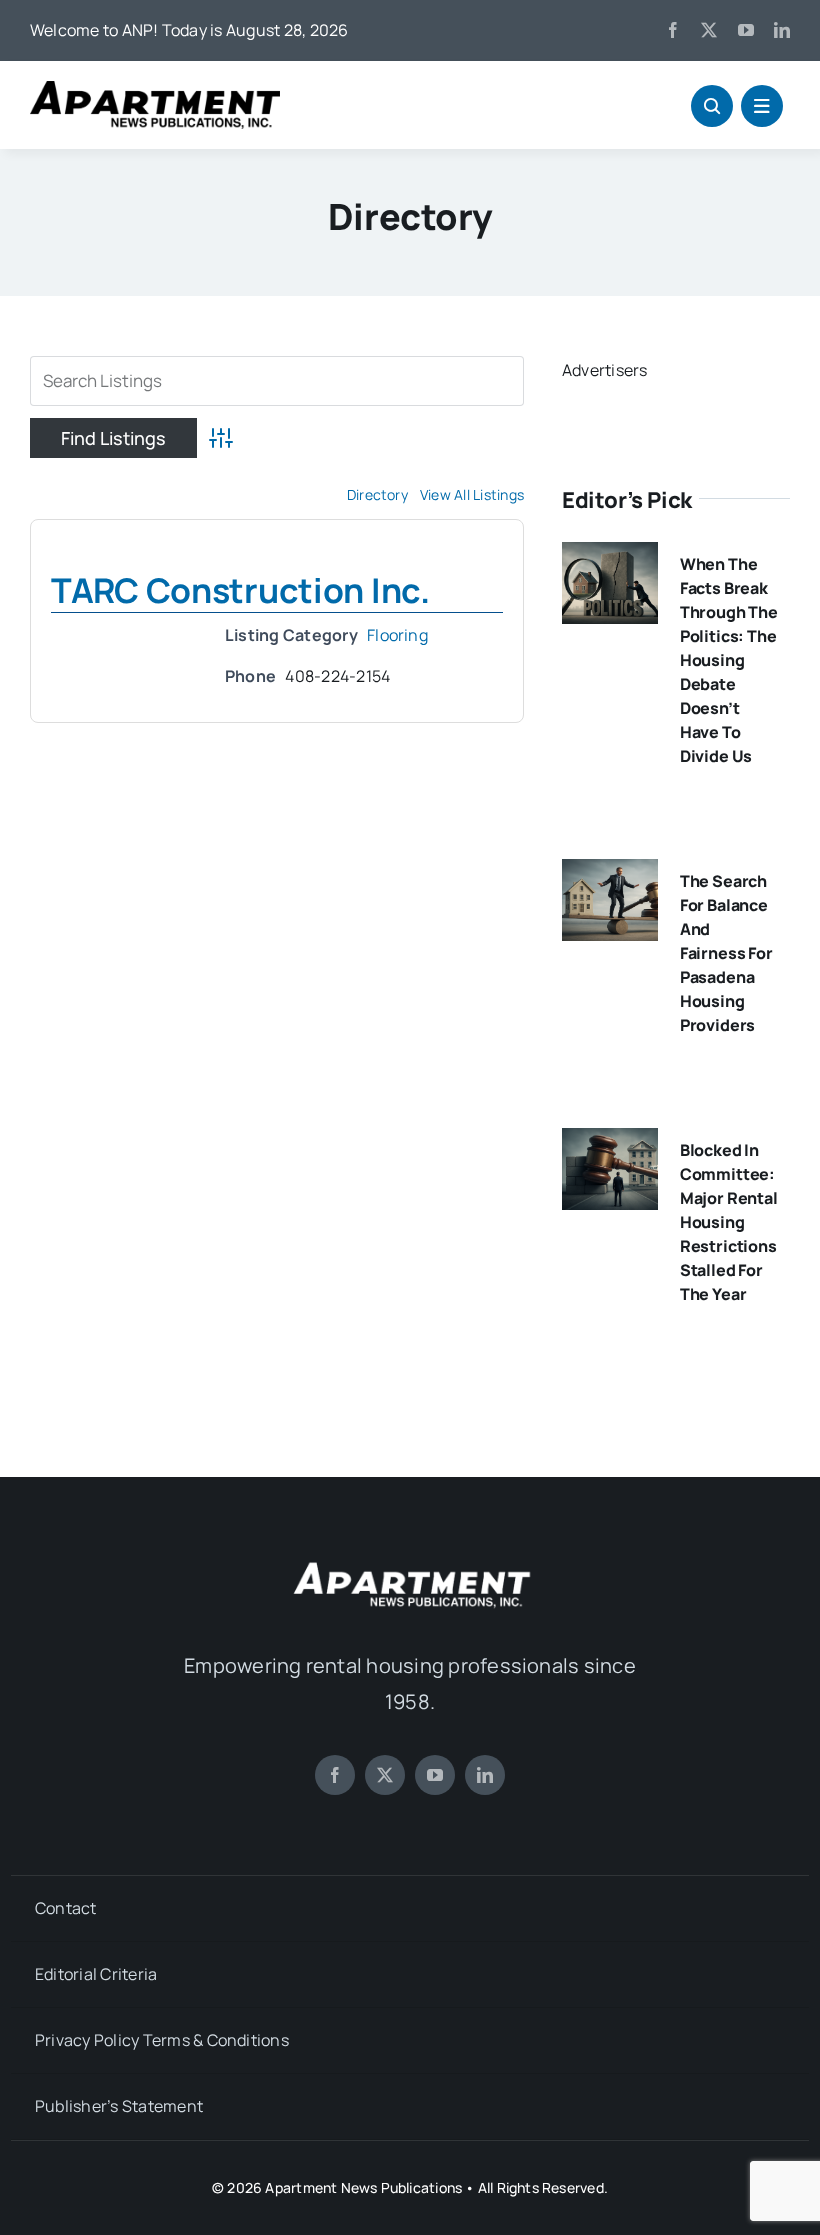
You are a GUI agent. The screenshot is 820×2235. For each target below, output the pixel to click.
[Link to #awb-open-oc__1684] (762, 106)
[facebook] (673, 30)
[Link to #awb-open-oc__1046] (712, 106)
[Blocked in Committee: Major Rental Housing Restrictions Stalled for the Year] (610, 1142)
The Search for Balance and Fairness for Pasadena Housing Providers (726, 953)
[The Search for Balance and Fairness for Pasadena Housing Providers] (610, 873)
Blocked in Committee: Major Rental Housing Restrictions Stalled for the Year (729, 1222)
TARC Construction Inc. (240, 590)
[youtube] (746, 30)
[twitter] (709, 30)
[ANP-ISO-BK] (155, 89)
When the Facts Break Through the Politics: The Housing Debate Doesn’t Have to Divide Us (729, 660)
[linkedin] (782, 30)
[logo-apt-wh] (410, 1565)
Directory (377, 494)
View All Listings (472, 494)
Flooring (397, 635)
